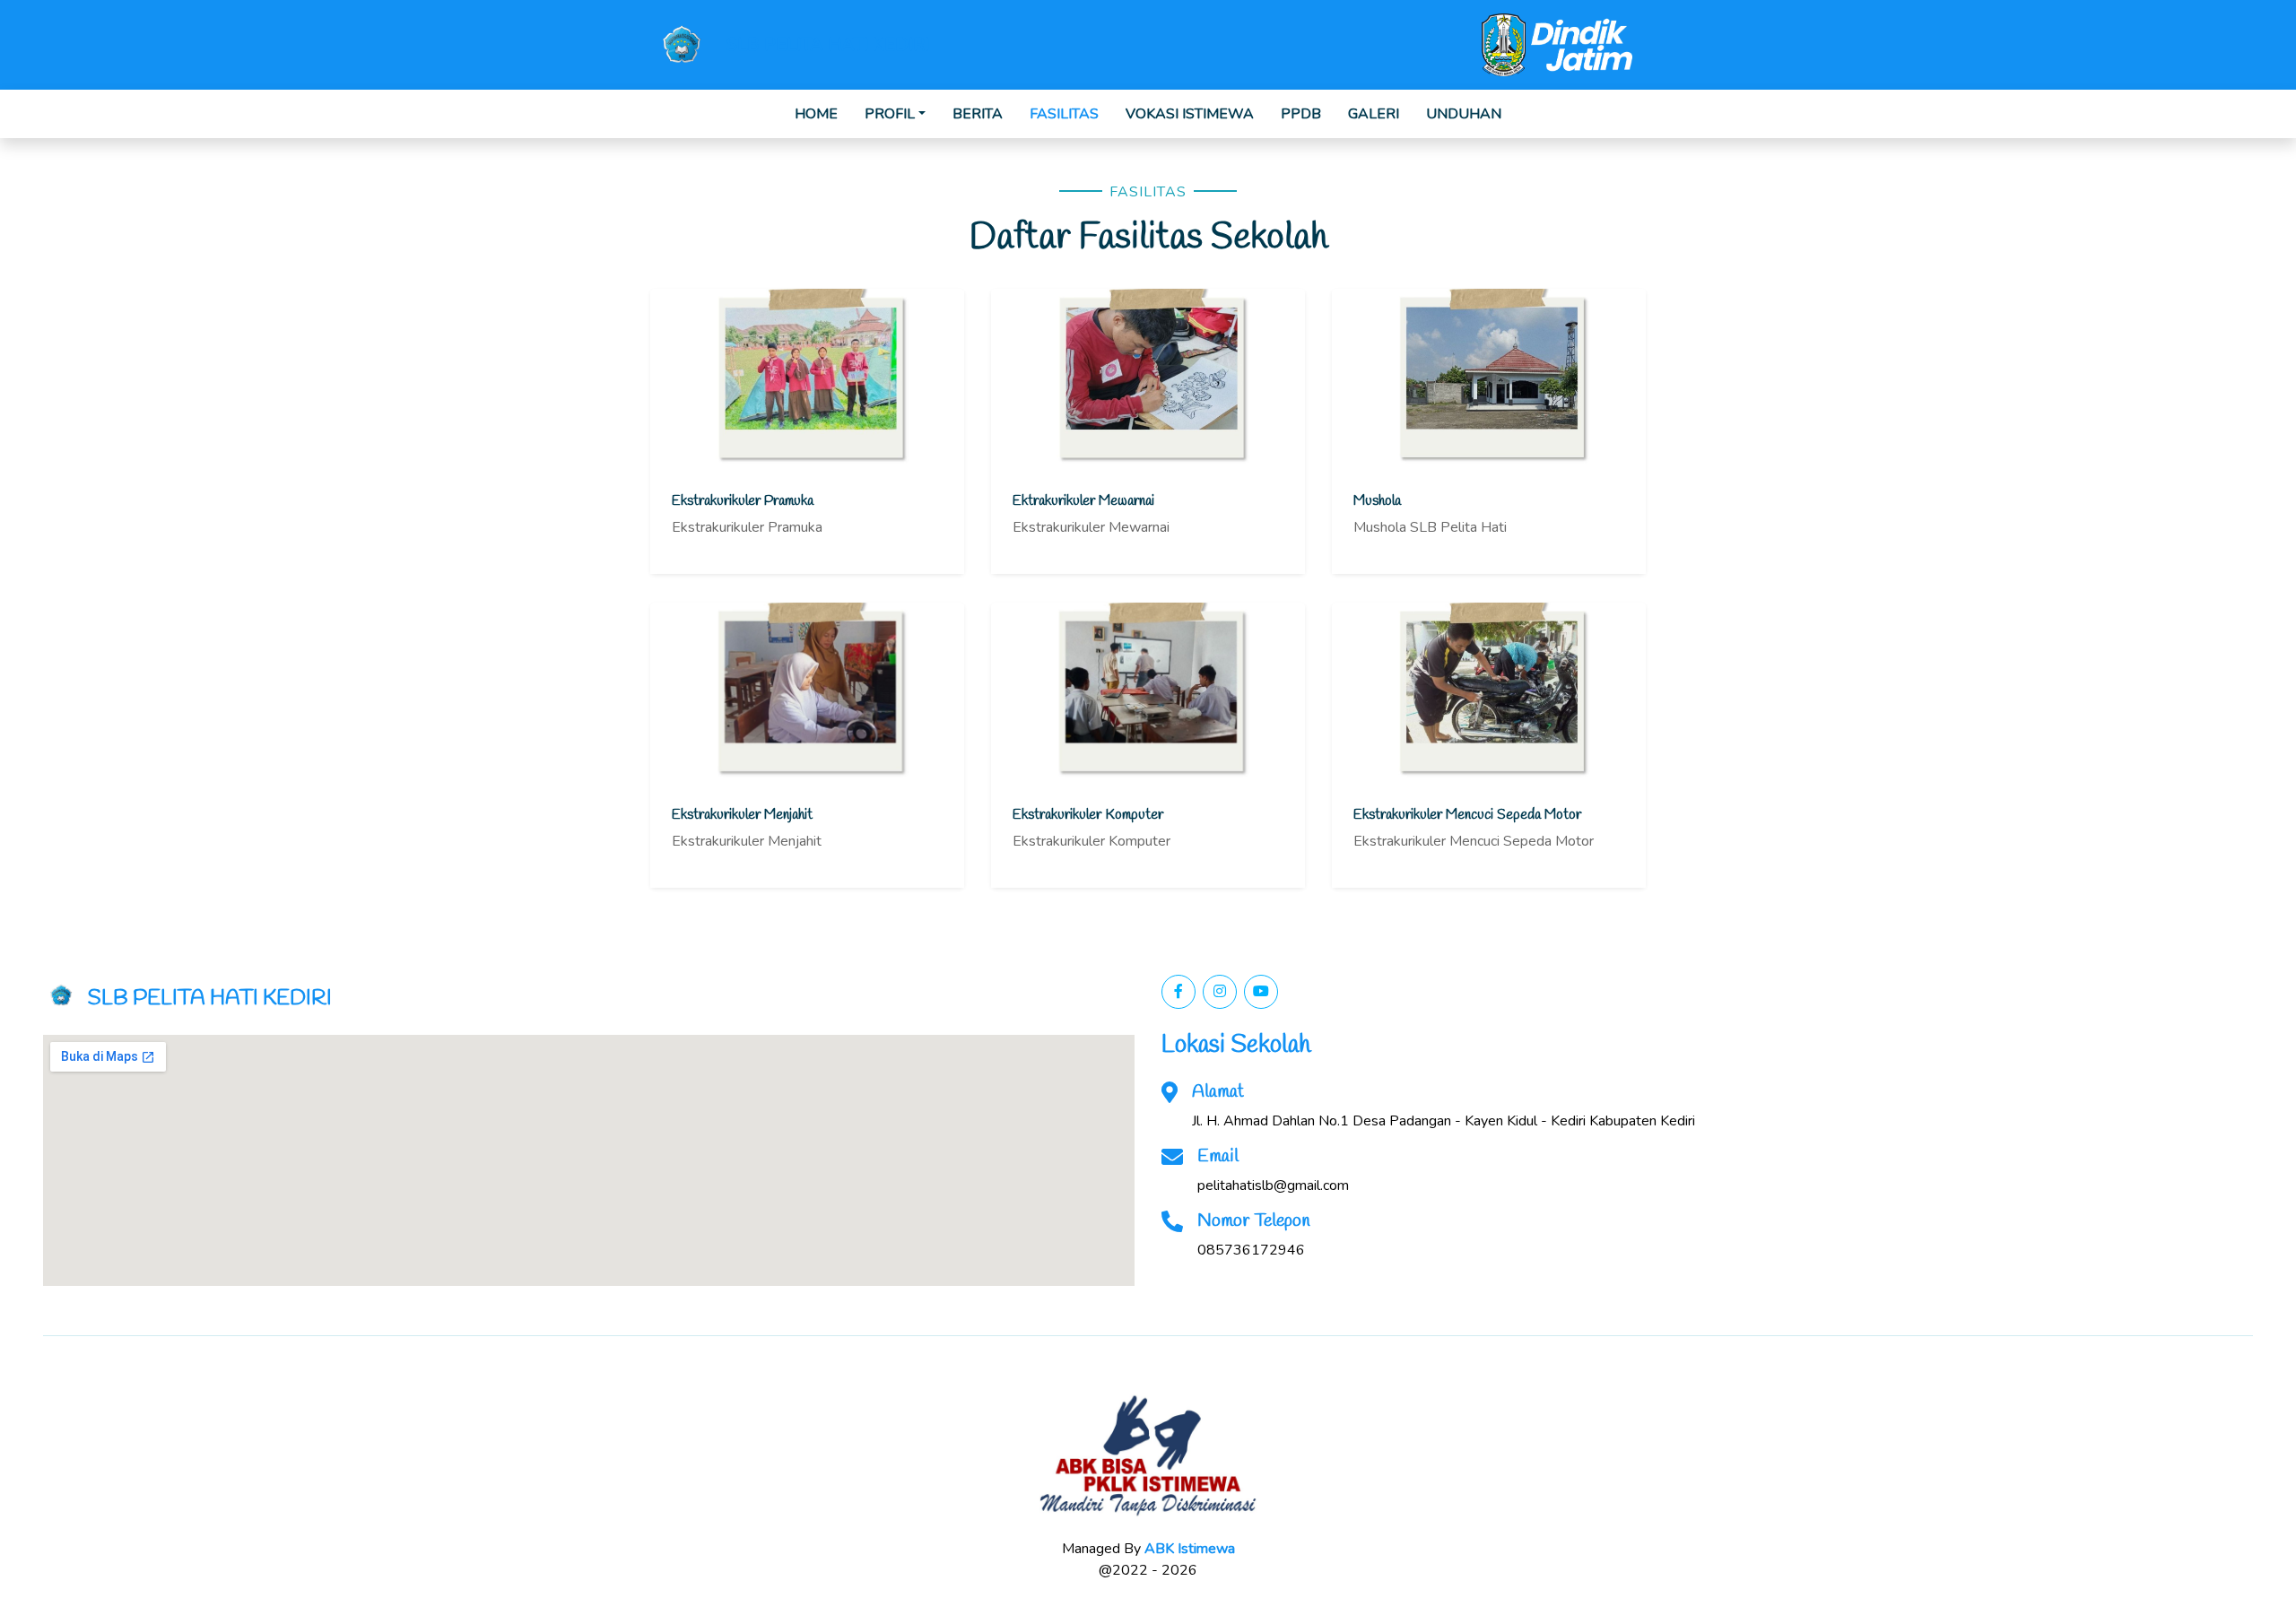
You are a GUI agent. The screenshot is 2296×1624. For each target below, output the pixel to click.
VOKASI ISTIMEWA (1190, 114)
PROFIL (890, 114)
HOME (816, 114)
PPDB (1301, 114)
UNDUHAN (1464, 114)
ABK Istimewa (1190, 1549)
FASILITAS (1064, 114)
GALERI (1374, 114)
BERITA (978, 114)
